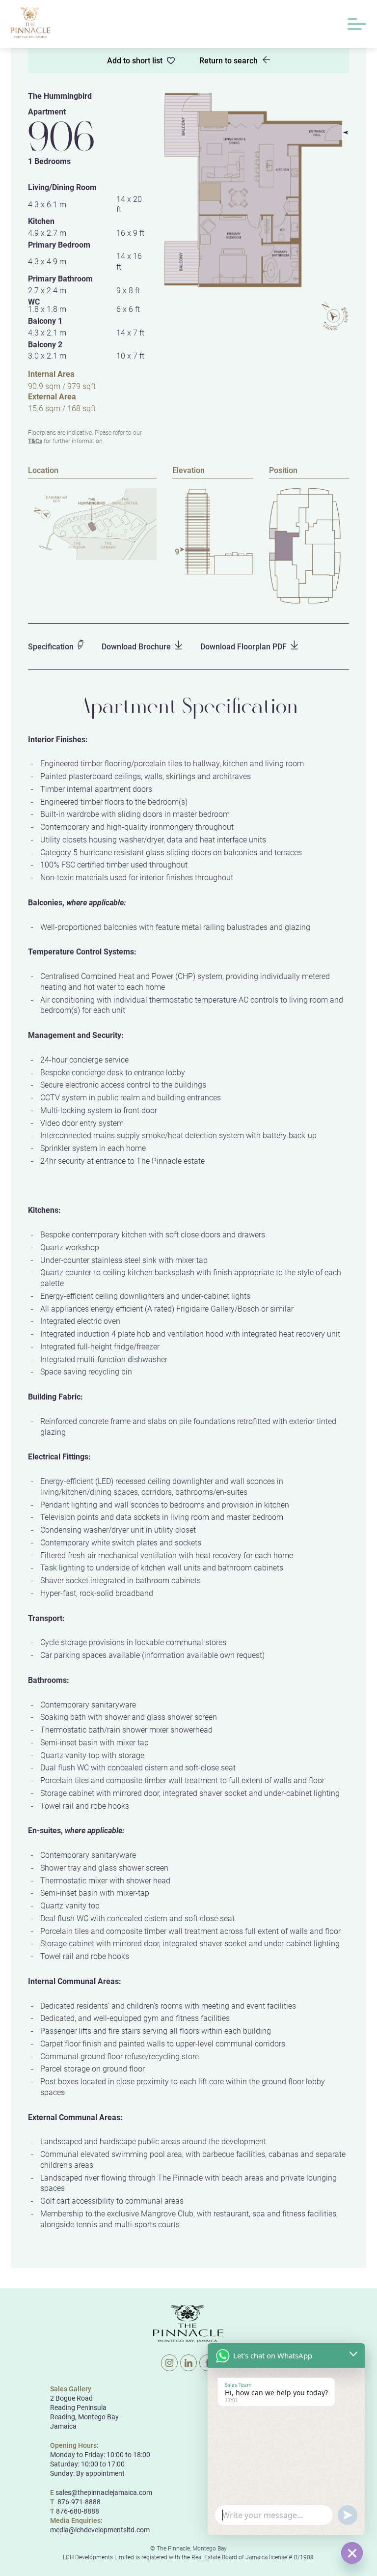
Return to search (229, 60)
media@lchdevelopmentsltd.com (100, 2530)
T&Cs (35, 441)
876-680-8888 (78, 2511)
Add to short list (135, 60)
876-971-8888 (78, 2502)
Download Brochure (136, 646)
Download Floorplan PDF (243, 646)
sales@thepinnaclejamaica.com (104, 2492)
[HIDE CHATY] (352, 2553)
